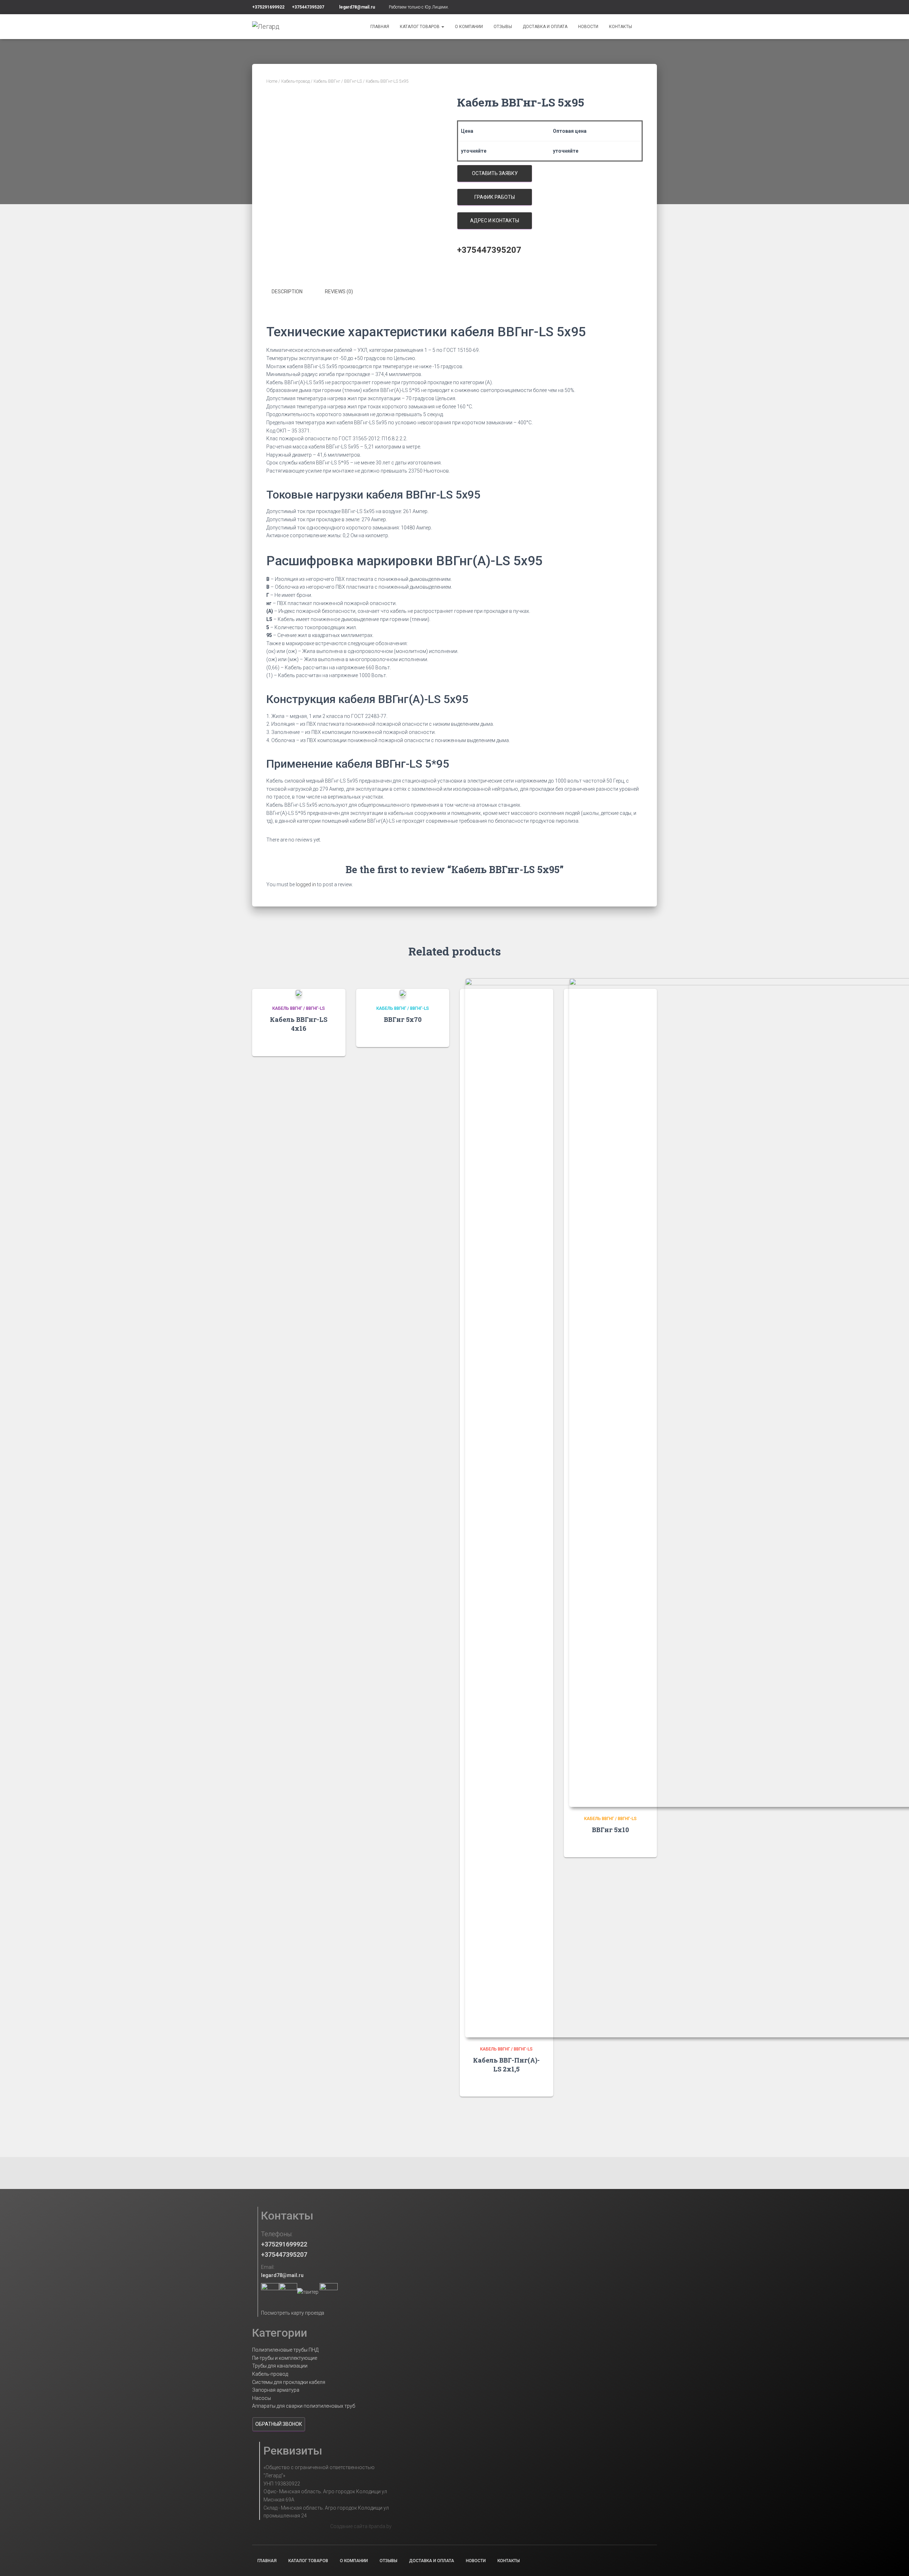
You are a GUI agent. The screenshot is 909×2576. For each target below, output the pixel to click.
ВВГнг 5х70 (403, 1019)
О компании (469, 27)
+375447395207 (308, 7)
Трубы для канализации (280, 2366)
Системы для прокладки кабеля (289, 2382)
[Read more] (331, 1044)
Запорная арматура (276, 2390)
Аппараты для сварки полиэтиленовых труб (304, 2406)
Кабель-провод (295, 81)
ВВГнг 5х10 (610, 1830)
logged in (306, 884)
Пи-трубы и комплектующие (285, 2358)
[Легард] (266, 27)
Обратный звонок (279, 2424)
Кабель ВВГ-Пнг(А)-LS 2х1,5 (506, 2065)
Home (272, 81)
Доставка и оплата (545, 27)
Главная (380, 27)
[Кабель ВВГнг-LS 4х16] (299, 993)
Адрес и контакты (495, 220)
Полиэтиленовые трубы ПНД (285, 2350)
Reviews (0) (339, 292)
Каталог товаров (420, 27)
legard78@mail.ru (357, 7)
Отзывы (503, 27)
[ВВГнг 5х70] (403, 993)
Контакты (620, 27)
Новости (588, 27)
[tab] (292, 292)
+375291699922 (268, 7)
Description (287, 292)
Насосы (262, 2398)
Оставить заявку (495, 173)
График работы (495, 197)
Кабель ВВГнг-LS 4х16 (299, 1024)
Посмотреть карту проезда (293, 2313)
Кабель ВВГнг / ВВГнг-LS (338, 81)
